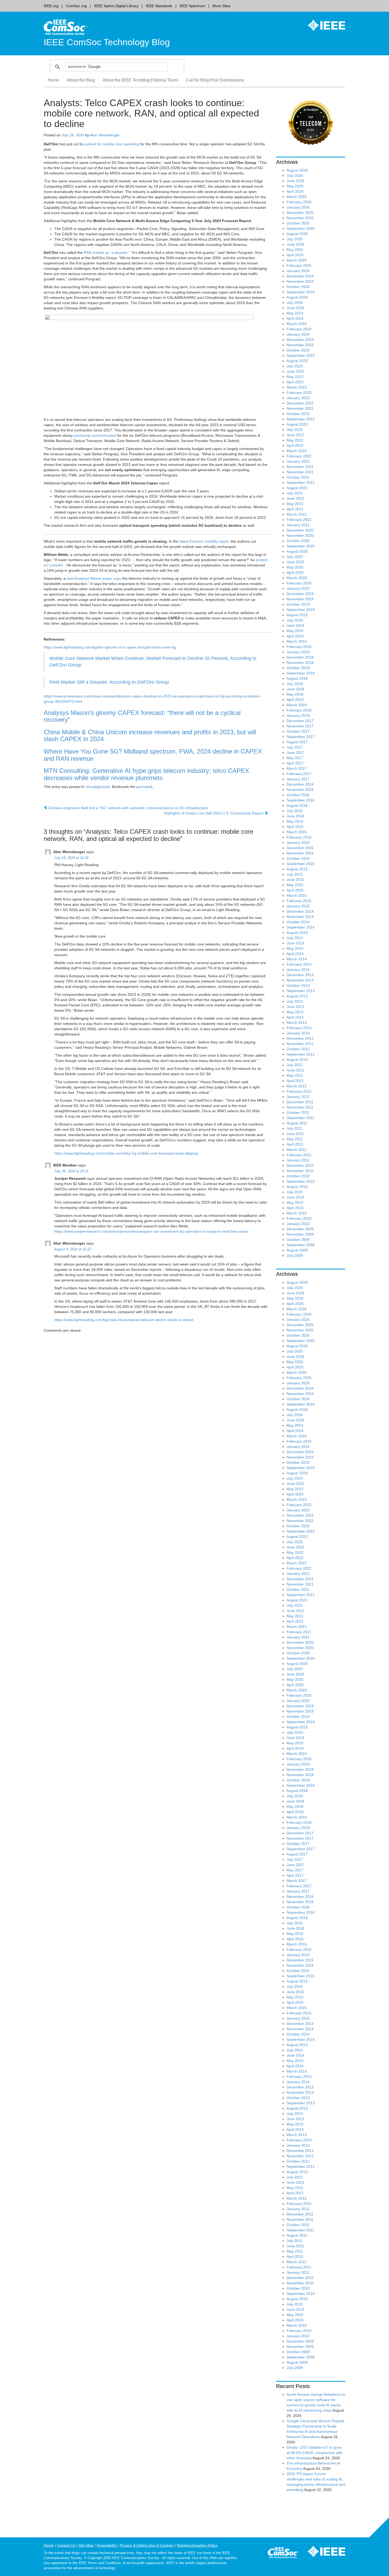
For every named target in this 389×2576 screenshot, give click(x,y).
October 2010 (298, 1176)
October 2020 (298, 541)
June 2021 (295, 498)
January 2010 (298, 1224)
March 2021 (297, 514)
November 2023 (300, 345)
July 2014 (295, 938)
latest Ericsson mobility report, (205, 541)
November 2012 (300, 1044)
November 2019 (300, 599)
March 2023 (297, 387)
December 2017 (300, 721)
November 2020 (300, 535)
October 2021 (298, 477)
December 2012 (300, 1038)
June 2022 (295, 435)
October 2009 (298, 1240)
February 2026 (299, 202)
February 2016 (299, 837)
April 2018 (295, 700)
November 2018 (300, 663)
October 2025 (298, 223)
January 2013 (298, 1033)
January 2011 (298, 1160)
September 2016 (301, 800)
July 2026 (295, 175)
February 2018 (299, 710)
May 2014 (295, 948)
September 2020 (301, 546)
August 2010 (297, 1187)
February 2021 (299, 520)
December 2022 (300, 403)
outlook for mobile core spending (112, 144)
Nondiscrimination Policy (197, 2545)
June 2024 (295, 308)
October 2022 (298, 414)
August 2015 (297, 869)
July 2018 (295, 684)
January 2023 (298, 398)
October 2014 (298, 922)
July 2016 (295, 811)
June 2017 (295, 753)
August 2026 (297, 170)
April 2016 (295, 827)
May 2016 (295, 821)
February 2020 (299, 583)
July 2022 (295, 430)
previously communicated (95, 435)
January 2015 (298, 906)
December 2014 (300, 911)
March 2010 (297, 1213)
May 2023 (295, 377)
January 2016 (298, 843)
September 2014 (301, 927)
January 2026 (298, 207)
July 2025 (295, 239)
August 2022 (297, 424)
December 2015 (300, 848)
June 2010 (295, 1197)
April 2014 (295, 954)
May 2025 (295, 250)
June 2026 (295, 181)
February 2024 (299, 329)
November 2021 (300, 472)
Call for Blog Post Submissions (215, 80)
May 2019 (295, 631)
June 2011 (295, 1134)
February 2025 (299, 265)
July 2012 (295, 1065)
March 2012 (297, 1086)
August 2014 (297, 933)
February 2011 (299, 1155)
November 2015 (300, 853)
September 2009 (301, 1245)
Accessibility (107, 2545)
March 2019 (297, 641)
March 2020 (297, 578)
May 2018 (295, 694)
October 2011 (298, 1113)
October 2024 (298, 287)
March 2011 (297, 1150)
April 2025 (295, 255)
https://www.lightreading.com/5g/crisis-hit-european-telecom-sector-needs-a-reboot (124, 1320)
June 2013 (295, 1007)
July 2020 (295, 557)
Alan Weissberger (105, 135)
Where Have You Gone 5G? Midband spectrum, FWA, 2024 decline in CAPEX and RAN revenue (153, 755)
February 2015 (299, 901)
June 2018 (295, 689)
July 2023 (295, 366)
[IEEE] (323, 25)
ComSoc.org (76, 6)
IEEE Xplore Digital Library (116, 6)
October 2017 (298, 731)
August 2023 (297, 361)
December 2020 (300, 530)
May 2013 (295, 1012)
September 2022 (301, 419)
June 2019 (295, 625)
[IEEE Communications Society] (283, 2554)
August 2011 (297, 1123)
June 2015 (295, 880)
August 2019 (297, 615)
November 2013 (300, 980)
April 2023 (295, 382)
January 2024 (298, 334)
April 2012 (295, 1081)
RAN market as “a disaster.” (107, 253)
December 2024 (300, 276)
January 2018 (298, 715)
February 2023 (299, 393)
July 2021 (295, 493)
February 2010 (299, 1218)
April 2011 (295, 1144)
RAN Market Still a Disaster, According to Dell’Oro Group (109, 682)
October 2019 (298, 604)
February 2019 (299, 647)
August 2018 (297, 678)
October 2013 (298, 985)
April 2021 (295, 509)
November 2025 (300, 218)
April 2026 (295, 191)
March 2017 (297, 768)
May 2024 (295, 313)
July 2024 (295, 303)
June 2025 (295, 244)
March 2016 (297, 832)
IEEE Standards (159, 6)
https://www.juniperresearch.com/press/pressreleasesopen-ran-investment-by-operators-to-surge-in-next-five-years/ (151, 1231)
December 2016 (300, 784)
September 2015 (301, 864)
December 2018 (300, 657)
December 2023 (300, 340)
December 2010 (300, 1165)
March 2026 (297, 197)
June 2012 (295, 1070)
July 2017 (295, 747)
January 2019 (298, 652)
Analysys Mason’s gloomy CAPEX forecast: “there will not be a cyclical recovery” (142, 716)
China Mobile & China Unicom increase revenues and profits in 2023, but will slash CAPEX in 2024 (150, 736)
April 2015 (295, 890)
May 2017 (295, 758)
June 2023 (295, 371)
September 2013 (301, 991)
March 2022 (297, 451)
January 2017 (298, 779)
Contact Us (66, 2545)
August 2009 (297, 1250)
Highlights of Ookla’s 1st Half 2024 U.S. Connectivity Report (214, 813)
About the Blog (81, 80)
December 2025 (300, 213)
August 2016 (297, 805)
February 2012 (299, 1091)
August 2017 (297, 742)
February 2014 (299, 964)
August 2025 (297, 234)
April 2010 (295, 1208)
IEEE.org (51, 6)
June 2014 (295, 943)
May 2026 (295, 186)
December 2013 (300, 975)
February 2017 (299, 774)
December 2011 (300, 1102)
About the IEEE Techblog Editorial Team (140, 80)
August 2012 (297, 1060)
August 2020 (297, 551)
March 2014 (297, 959)
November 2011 (300, 1107)
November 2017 (300, 726)
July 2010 (295, 1192)
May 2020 (295, 567)
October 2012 (298, 1049)
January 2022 (298, 461)
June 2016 (295, 816)
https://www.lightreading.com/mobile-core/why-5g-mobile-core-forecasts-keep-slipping (126, 1153)
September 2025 (301, 228)
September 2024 (301, 292)
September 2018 (301, 673)
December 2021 (300, 467)
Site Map (86, 2545)
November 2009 (300, 1234)
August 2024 (297, 297)
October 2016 (298, 795)
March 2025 (297, 260)
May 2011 (295, 1139)
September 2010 (301, 1181)
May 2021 (295, 504)
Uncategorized (98, 787)
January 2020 (298, 588)
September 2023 (301, 355)
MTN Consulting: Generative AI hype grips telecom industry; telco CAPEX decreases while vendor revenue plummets (146, 774)
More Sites (221, 6)
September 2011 (300, 1118)
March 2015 (297, 895)
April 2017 (295, 763)
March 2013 (297, 1023)
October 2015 (298, 858)
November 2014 (300, 917)
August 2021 (297, 488)
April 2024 (295, 318)
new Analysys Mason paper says (94, 578)
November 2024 (300, 281)
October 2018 (298, 668)
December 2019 (300, 594)
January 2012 (298, 1097)
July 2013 (295, 1001)
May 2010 (295, 1203)
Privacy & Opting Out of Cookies (147, 2545)
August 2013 (297, 996)
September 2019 (301, 610)
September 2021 (301, 483)
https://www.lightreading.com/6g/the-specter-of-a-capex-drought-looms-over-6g (110, 647)
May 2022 (295, 440)
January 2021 (298, 525)
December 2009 (300, 1229)
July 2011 (295, 1128)
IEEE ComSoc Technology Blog (107, 42)
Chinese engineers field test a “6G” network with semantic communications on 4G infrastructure (128, 808)
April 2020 (295, 573)
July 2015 (295, 874)
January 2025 (298, 271)
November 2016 (300, 790)
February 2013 (299, 1028)
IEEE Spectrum (192, 6)
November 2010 (300, 1171)
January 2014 (298, 970)
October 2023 (298, 350)
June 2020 (295, 562)
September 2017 (301, 737)
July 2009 (295, 1255)
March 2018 (297, 705)
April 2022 (295, 445)
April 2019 (295, 636)
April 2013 (295, 1017)
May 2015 (295, 885)
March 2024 (297, 324)
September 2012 (301, 1054)
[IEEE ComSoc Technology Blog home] (65, 27)
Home (53, 80)
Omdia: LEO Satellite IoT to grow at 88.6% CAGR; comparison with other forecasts (315, 2453)
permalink (144, 787)
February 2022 (299, 456)
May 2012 (295, 1075)
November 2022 (300, 408)
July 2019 (295, 620)
